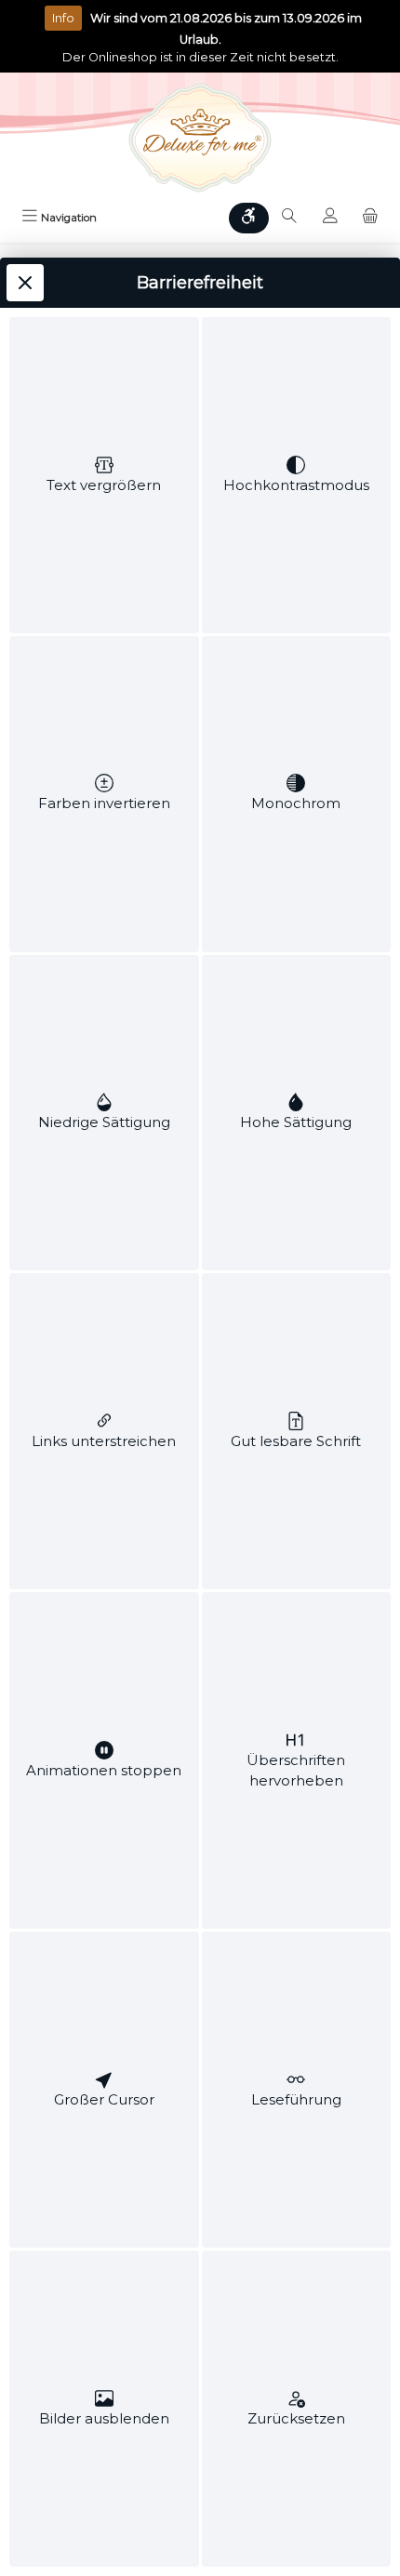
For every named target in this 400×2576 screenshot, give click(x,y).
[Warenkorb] (370, 219)
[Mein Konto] (330, 219)
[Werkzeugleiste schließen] (25, 283)
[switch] (104, 475)
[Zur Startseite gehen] (200, 138)
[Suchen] (289, 219)
